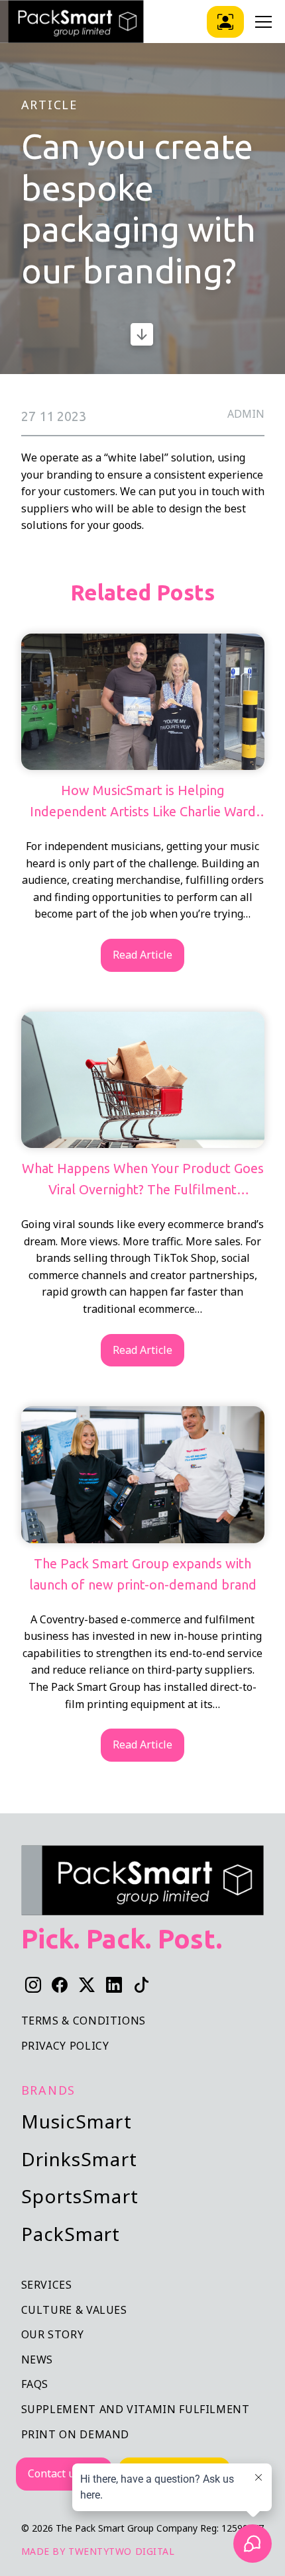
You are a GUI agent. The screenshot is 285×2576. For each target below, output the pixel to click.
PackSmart (71, 2234)
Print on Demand (76, 2434)
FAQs (35, 2384)
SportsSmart (80, 2196)
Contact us (54, 2473)
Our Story (53, 2334)
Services (47, 2285)
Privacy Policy (65, 2046)
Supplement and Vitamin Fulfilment (136, 2409)
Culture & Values (74, 2310)
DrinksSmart (79, 2159)
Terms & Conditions (84, 2021)
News (37, 2360)
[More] (142, 334)
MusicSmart (77, 2121)
